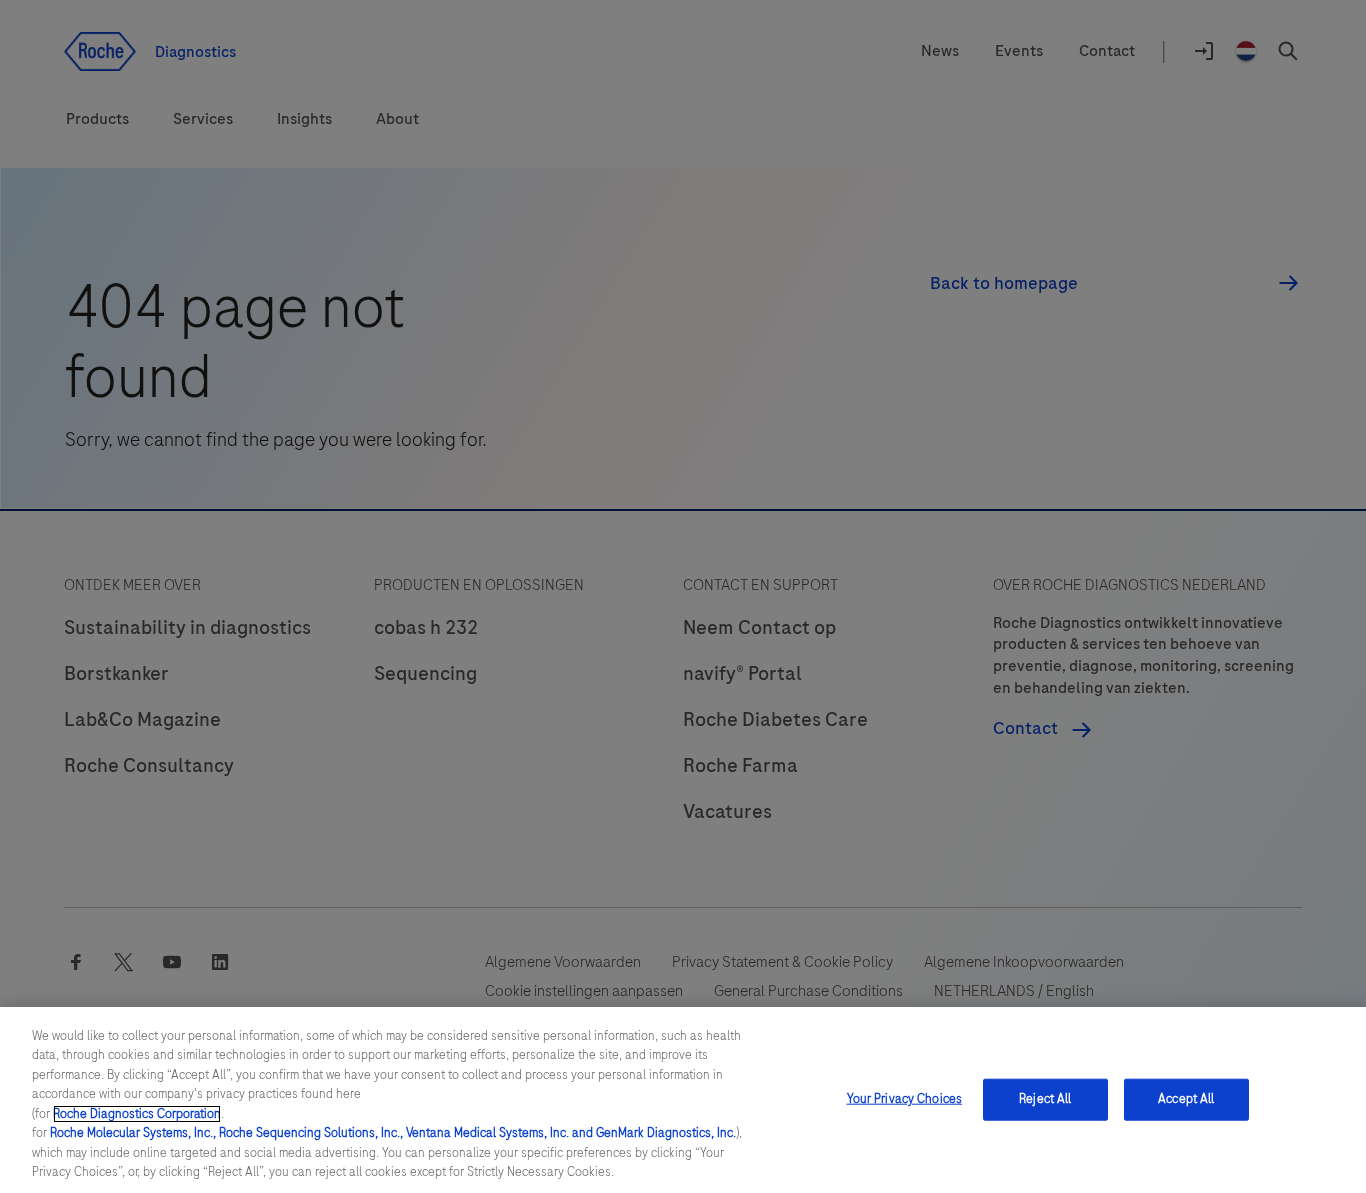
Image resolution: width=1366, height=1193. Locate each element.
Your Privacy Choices (905, 1099)
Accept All (1186, 1099)
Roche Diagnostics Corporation (137, 1114)
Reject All (1045, 1099)
